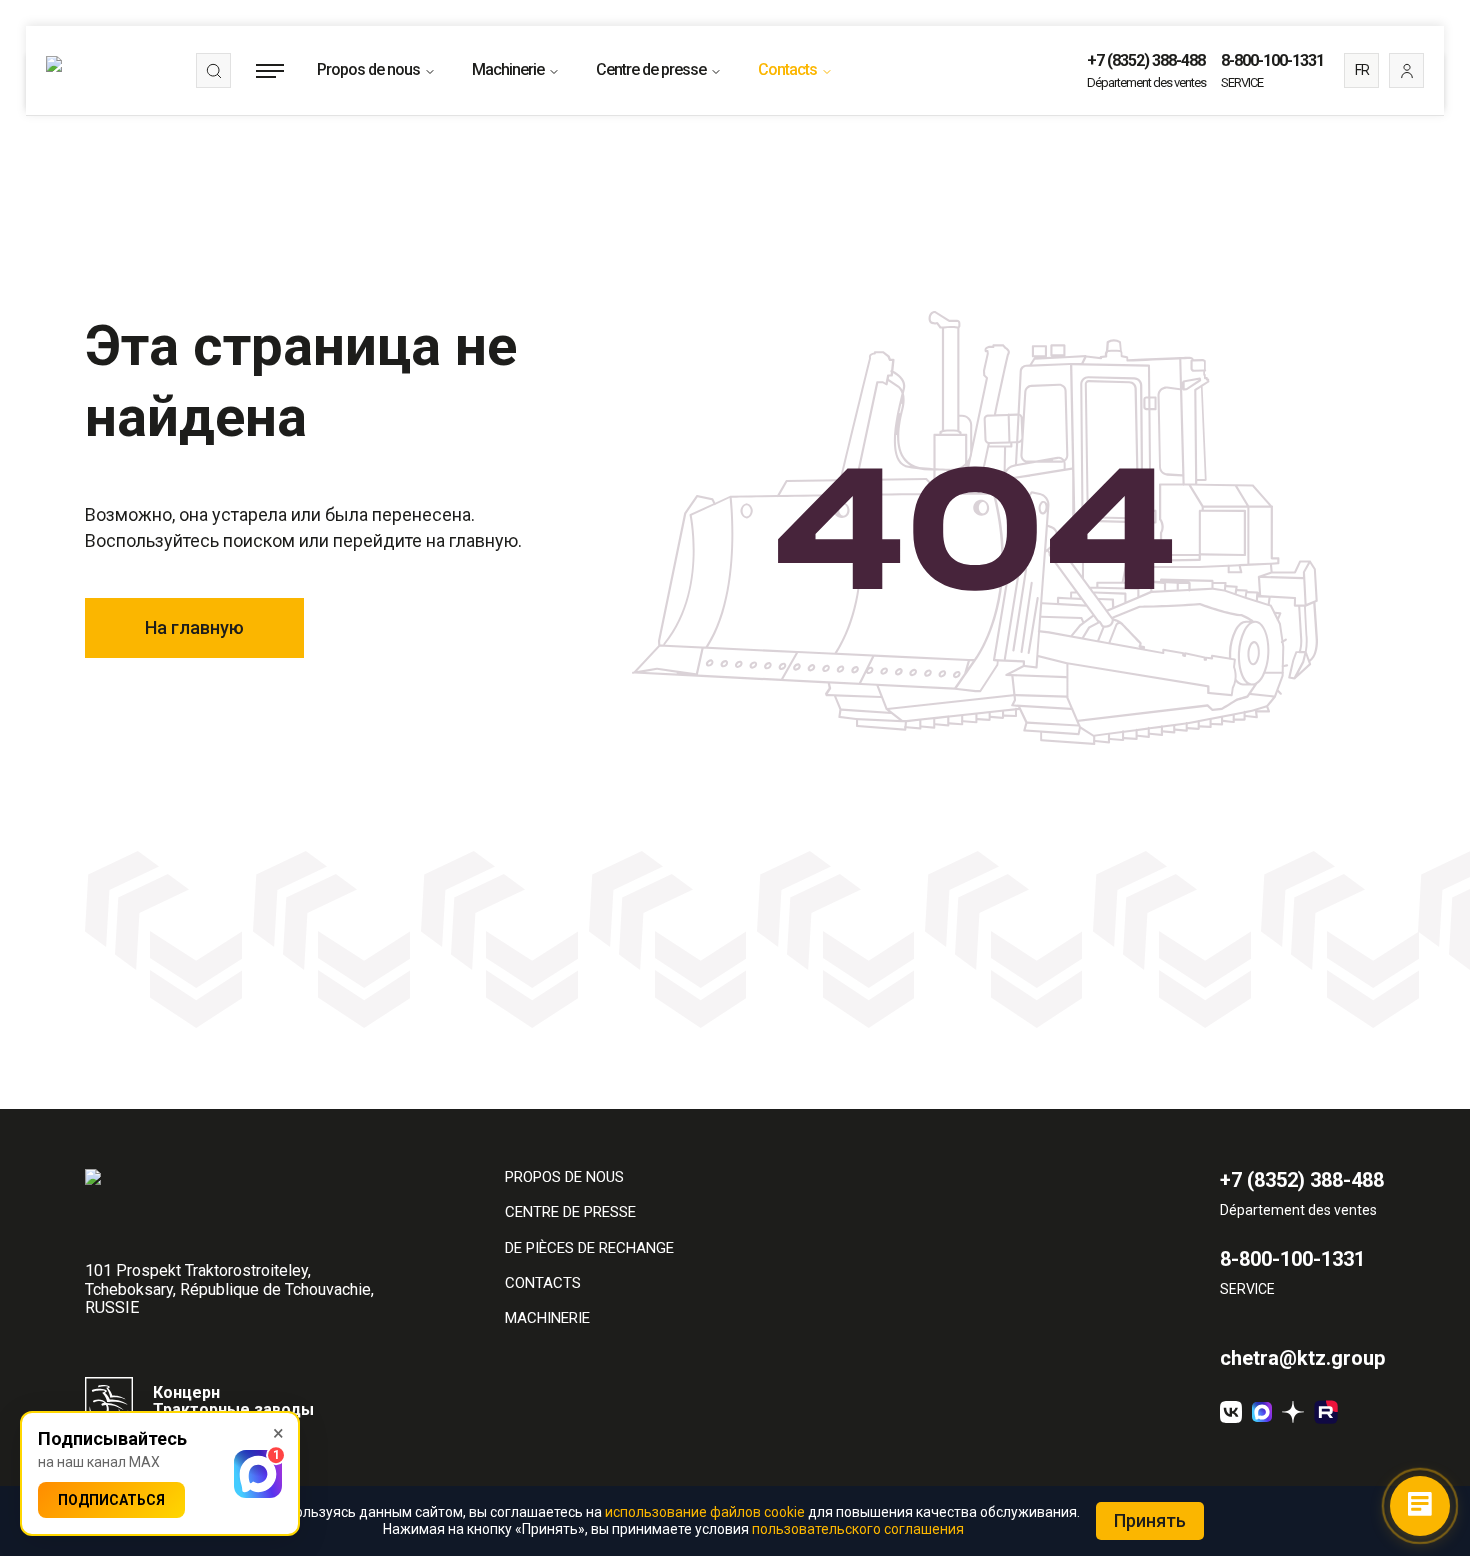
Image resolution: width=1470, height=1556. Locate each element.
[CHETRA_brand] (1326, 1412)
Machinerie (508, 69)
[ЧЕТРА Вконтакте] (1231, 1412)
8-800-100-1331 (1272, 60)
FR (1362, 70)
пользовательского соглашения (858, 1529)
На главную (194, 627)
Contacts (787, 69)
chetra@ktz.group (1302, 1358)
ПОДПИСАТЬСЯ (111, 1500)
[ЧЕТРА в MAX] (1262, 1412)
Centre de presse (651, 69)
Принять (1150, 1520)
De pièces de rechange (589, 1248)
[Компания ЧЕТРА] (1293, 1412)
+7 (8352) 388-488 (1146, 60)
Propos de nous (368, 69)
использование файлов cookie (705, 1512)
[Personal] (1406, 70)
